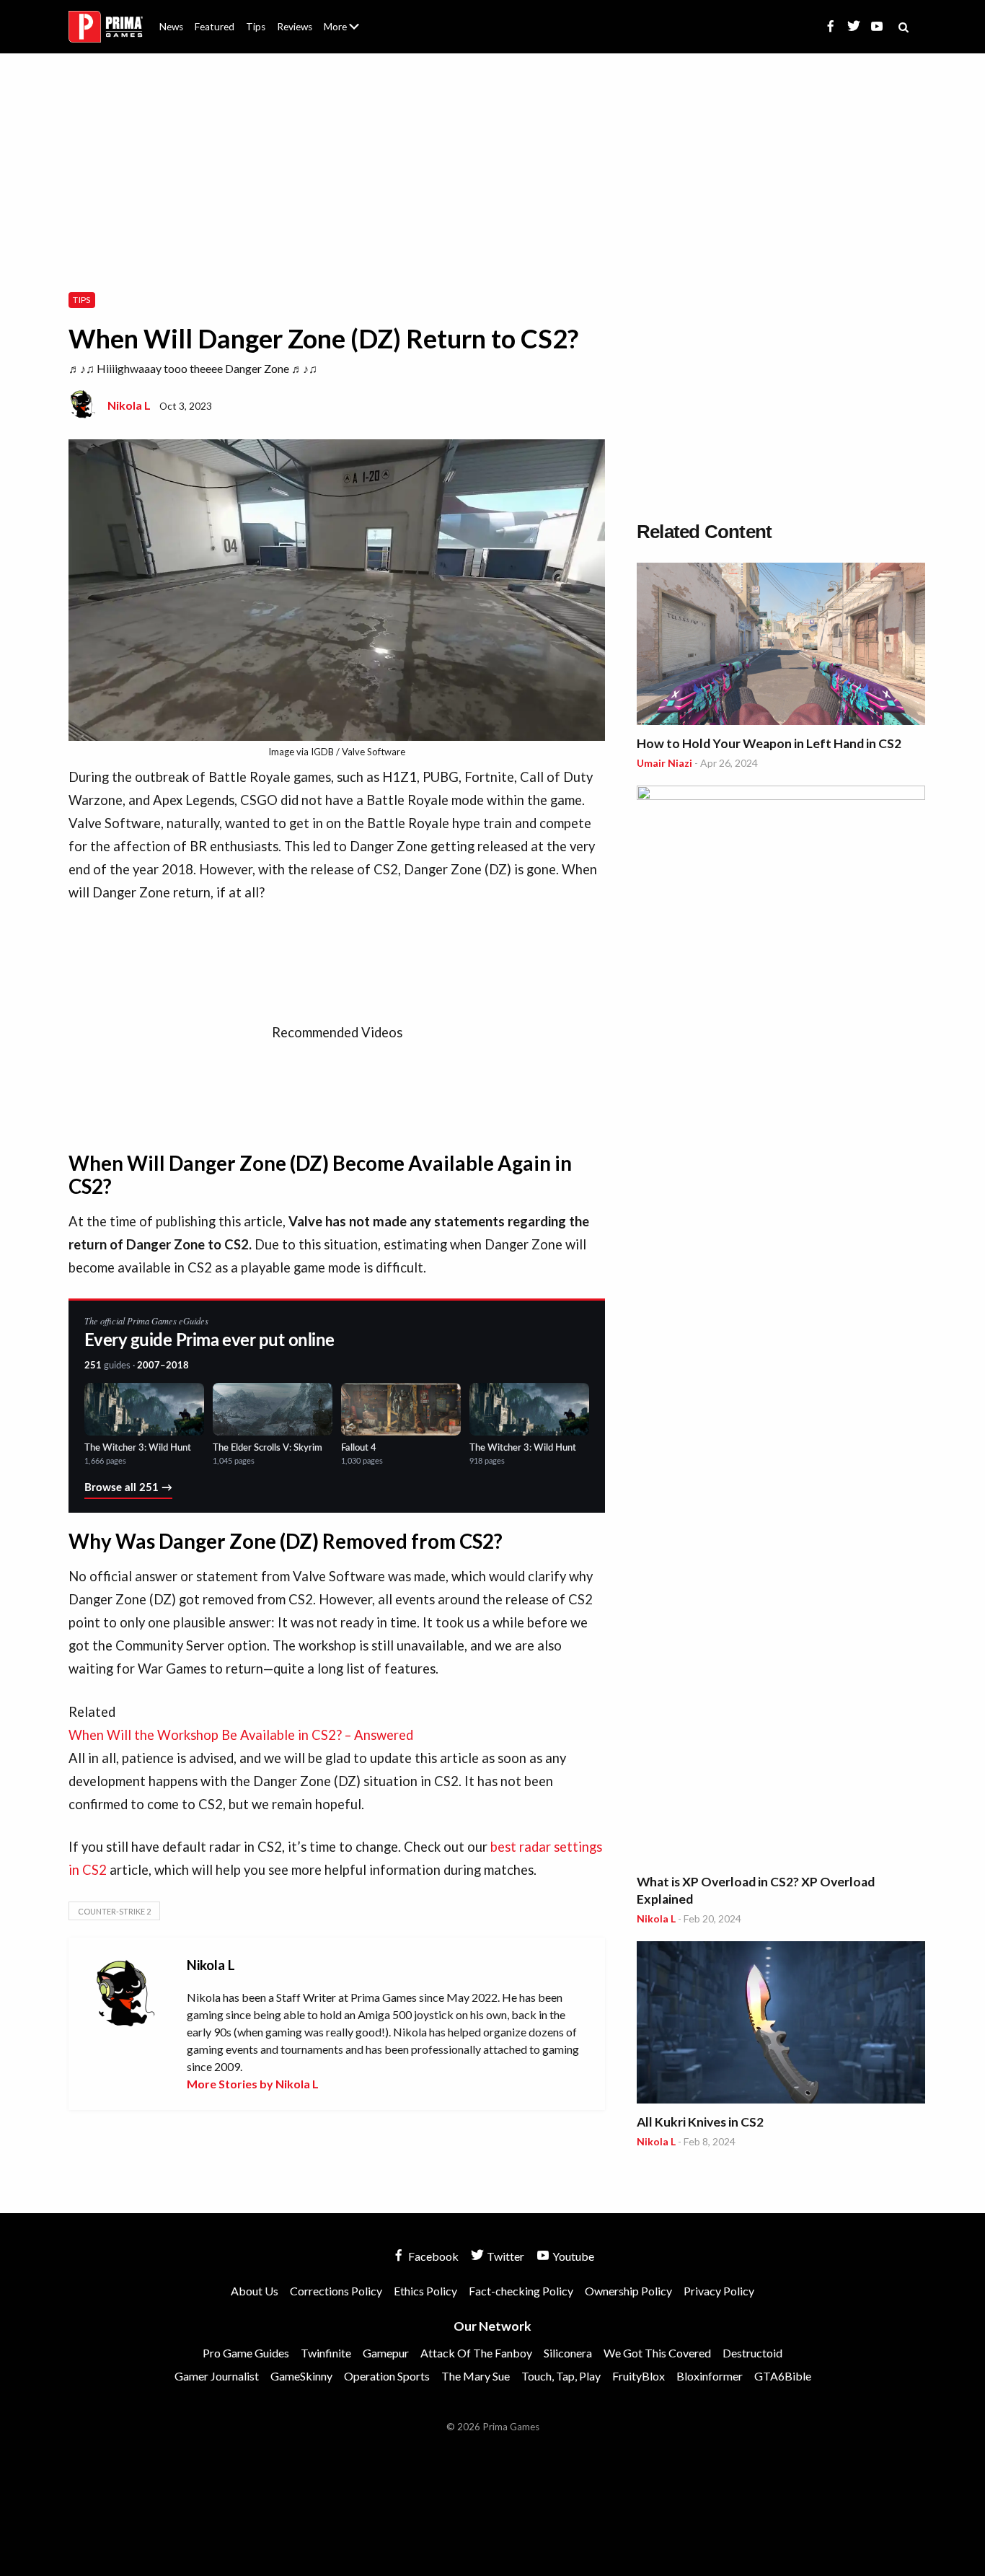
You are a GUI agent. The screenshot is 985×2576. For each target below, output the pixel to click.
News (171, 27)
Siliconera (568, 2353)
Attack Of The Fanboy (476, 2353)
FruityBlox (639, 2376)
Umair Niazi (664, 763)
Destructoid (752, 2353)
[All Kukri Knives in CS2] (781, 2025)
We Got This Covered (657, 2353)
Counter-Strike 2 (114, 1911)
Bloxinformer (710, 2376)
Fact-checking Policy (521, 2291)
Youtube (572, 2256)
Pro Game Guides (246, 2353)
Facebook (432, 2256)
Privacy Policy (719, 2291)
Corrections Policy (336, 2291)
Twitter (504, 2256)
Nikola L (129, 405)
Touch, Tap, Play (561, 2376)
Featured (215, 27)
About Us (344, 18)
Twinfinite (326, 2353)
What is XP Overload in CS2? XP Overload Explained (756, 1890)
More (350, 33)
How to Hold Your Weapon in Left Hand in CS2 (769, 743)
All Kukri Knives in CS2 (700, 2122)
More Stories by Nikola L (253, 2084)
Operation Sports (387, 2376)
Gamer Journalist (217, 2376)
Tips (256, 27)
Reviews (295, 27)
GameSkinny (301, 2376)
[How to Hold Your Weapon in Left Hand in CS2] (781, 646)
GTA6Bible (783, 2376)
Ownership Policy (628, 2291)
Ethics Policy (425, 2291)
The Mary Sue (476, 2376)
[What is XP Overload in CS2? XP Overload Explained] (781, 1327)
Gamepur (386, 2353)
